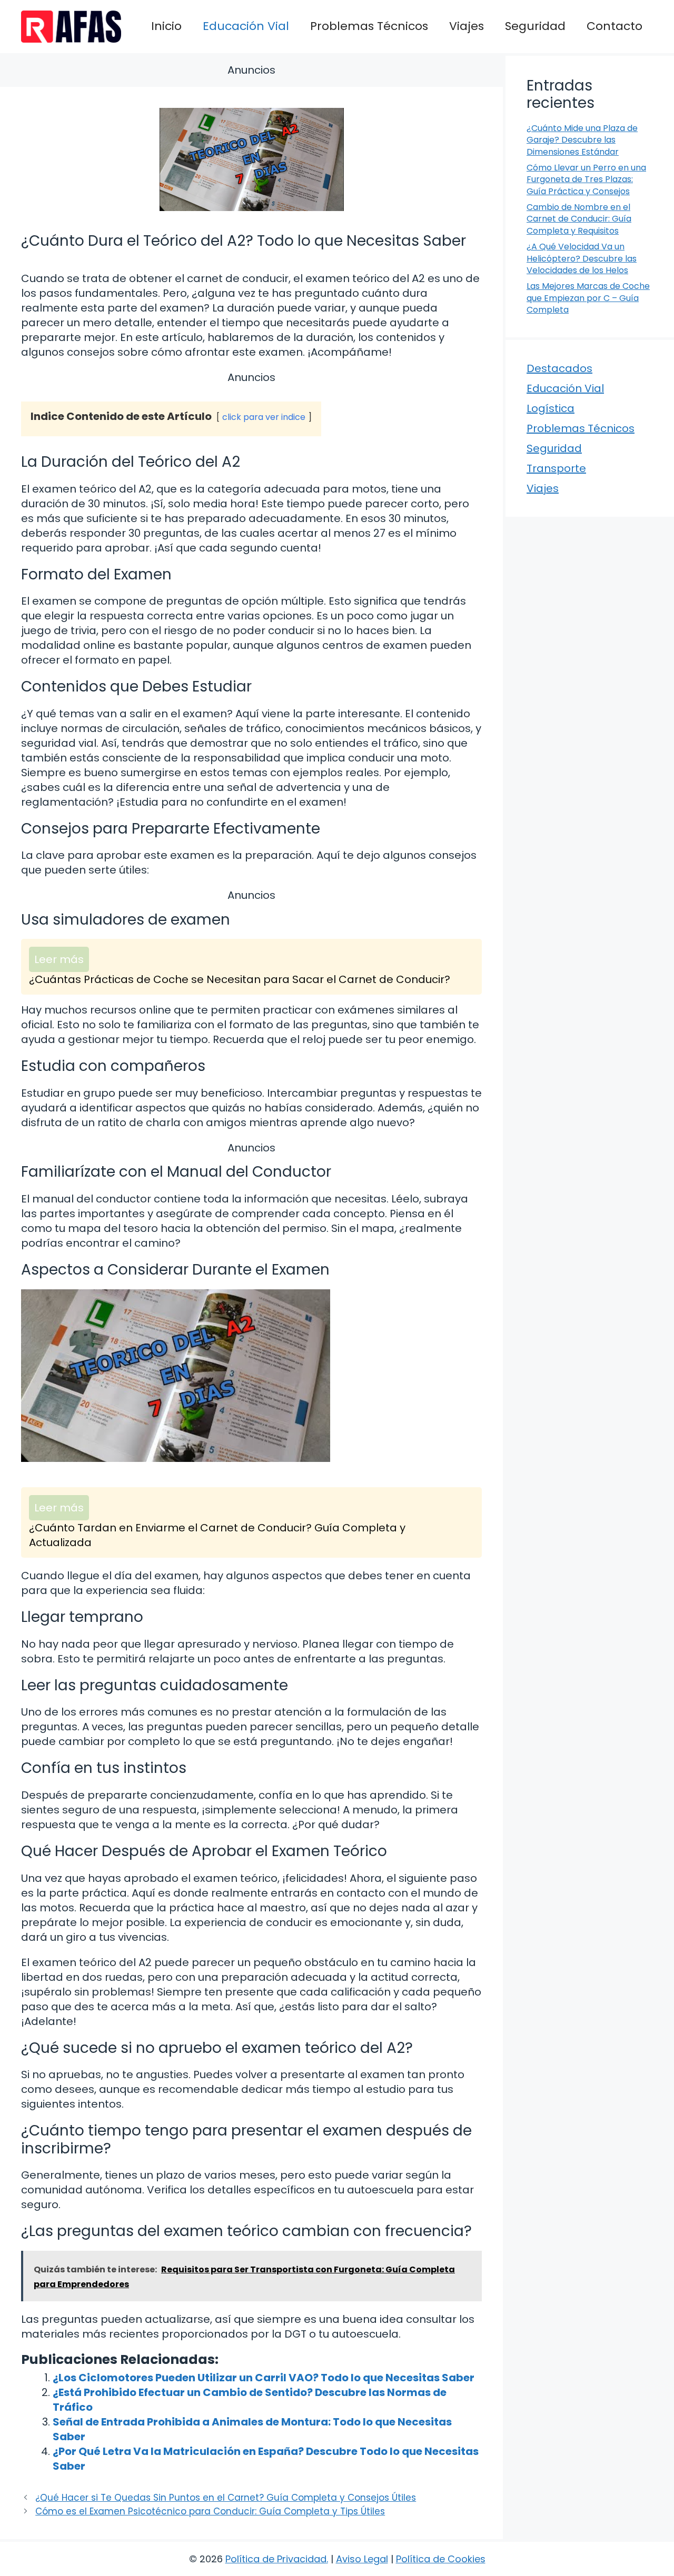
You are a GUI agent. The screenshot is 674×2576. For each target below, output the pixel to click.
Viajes (467, 26)
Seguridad (535, 26)
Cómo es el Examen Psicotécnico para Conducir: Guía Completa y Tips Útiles (210, 2511)
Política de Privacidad (276, 2559)
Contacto (614, 26)
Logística (551, 408)
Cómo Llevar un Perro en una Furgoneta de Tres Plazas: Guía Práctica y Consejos (586, 179)
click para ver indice (264, 417)
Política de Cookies (441, 2559)
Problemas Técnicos (369, 26)
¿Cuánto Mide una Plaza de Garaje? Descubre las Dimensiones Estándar (582, 140)
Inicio (166, 26)
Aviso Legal (362, 2559)
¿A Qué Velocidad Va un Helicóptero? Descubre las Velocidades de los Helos (582, 258)
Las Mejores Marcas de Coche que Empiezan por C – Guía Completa (588, 298)
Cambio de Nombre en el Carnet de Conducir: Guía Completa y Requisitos (579, 219)
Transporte (556, 468)
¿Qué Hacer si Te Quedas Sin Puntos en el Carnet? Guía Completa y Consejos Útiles (226, 2498)
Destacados (559, 368)
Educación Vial (246, 26)
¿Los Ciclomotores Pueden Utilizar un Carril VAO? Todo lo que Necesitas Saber (264, 2378)
